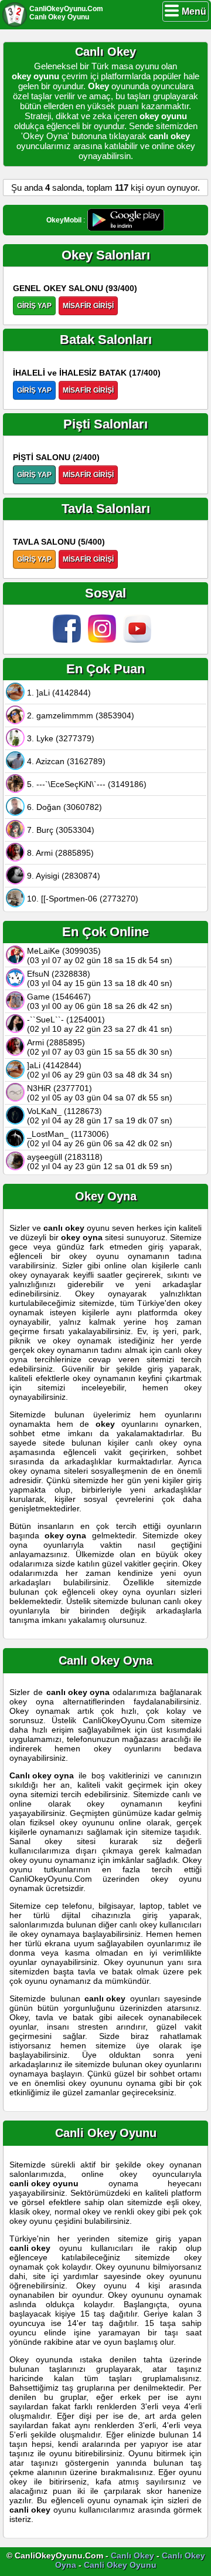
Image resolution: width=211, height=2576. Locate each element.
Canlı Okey (132, 2555)
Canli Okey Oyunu (120, 2565)
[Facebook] (70, 640)
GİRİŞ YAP (34, 306)
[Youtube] (141, 640)
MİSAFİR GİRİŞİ (88, 306)
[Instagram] (105, 640)
